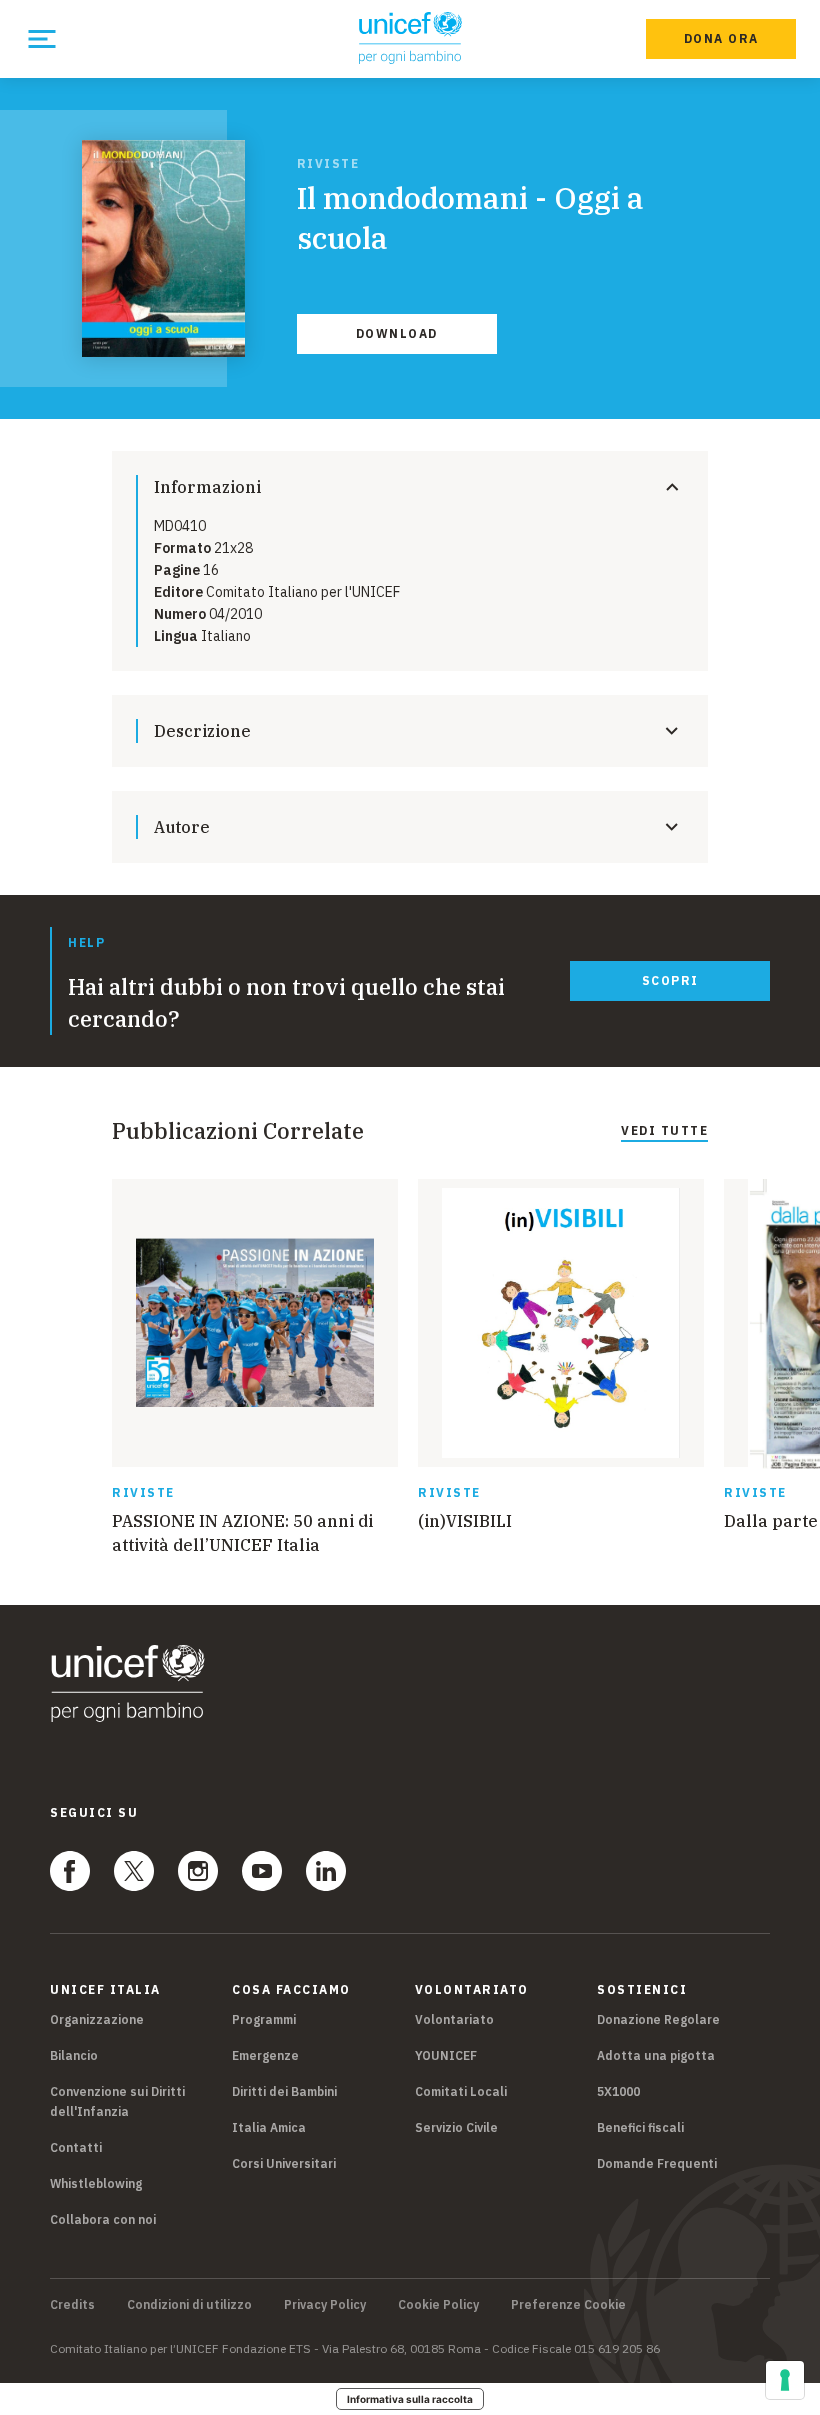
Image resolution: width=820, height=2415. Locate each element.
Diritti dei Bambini (284, 2091)
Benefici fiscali (640, 2127)
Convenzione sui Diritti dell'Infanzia (117, 2101)
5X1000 (618, 2091)
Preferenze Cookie (568, 2305)
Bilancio (74, 2055)
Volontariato (454, 2019)
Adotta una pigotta (656, 2055)
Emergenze (265, 2055)
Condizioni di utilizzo (189, 2305)
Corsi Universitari (284, 2163)
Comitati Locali (461, 2091)
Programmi (264, 2019)
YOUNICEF (446, 2055)
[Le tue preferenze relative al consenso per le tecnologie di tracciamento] (785, 2380)
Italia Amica (269, 2127)
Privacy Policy (325, 2305)
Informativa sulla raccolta (410, 2399)
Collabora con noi (103, 2219)
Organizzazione (97, 2019)
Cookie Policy (438, 2305)
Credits (72, 2305)
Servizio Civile (456, 2127)
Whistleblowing (96, 2183)
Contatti (76, 2147)
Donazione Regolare (658, 2019)
